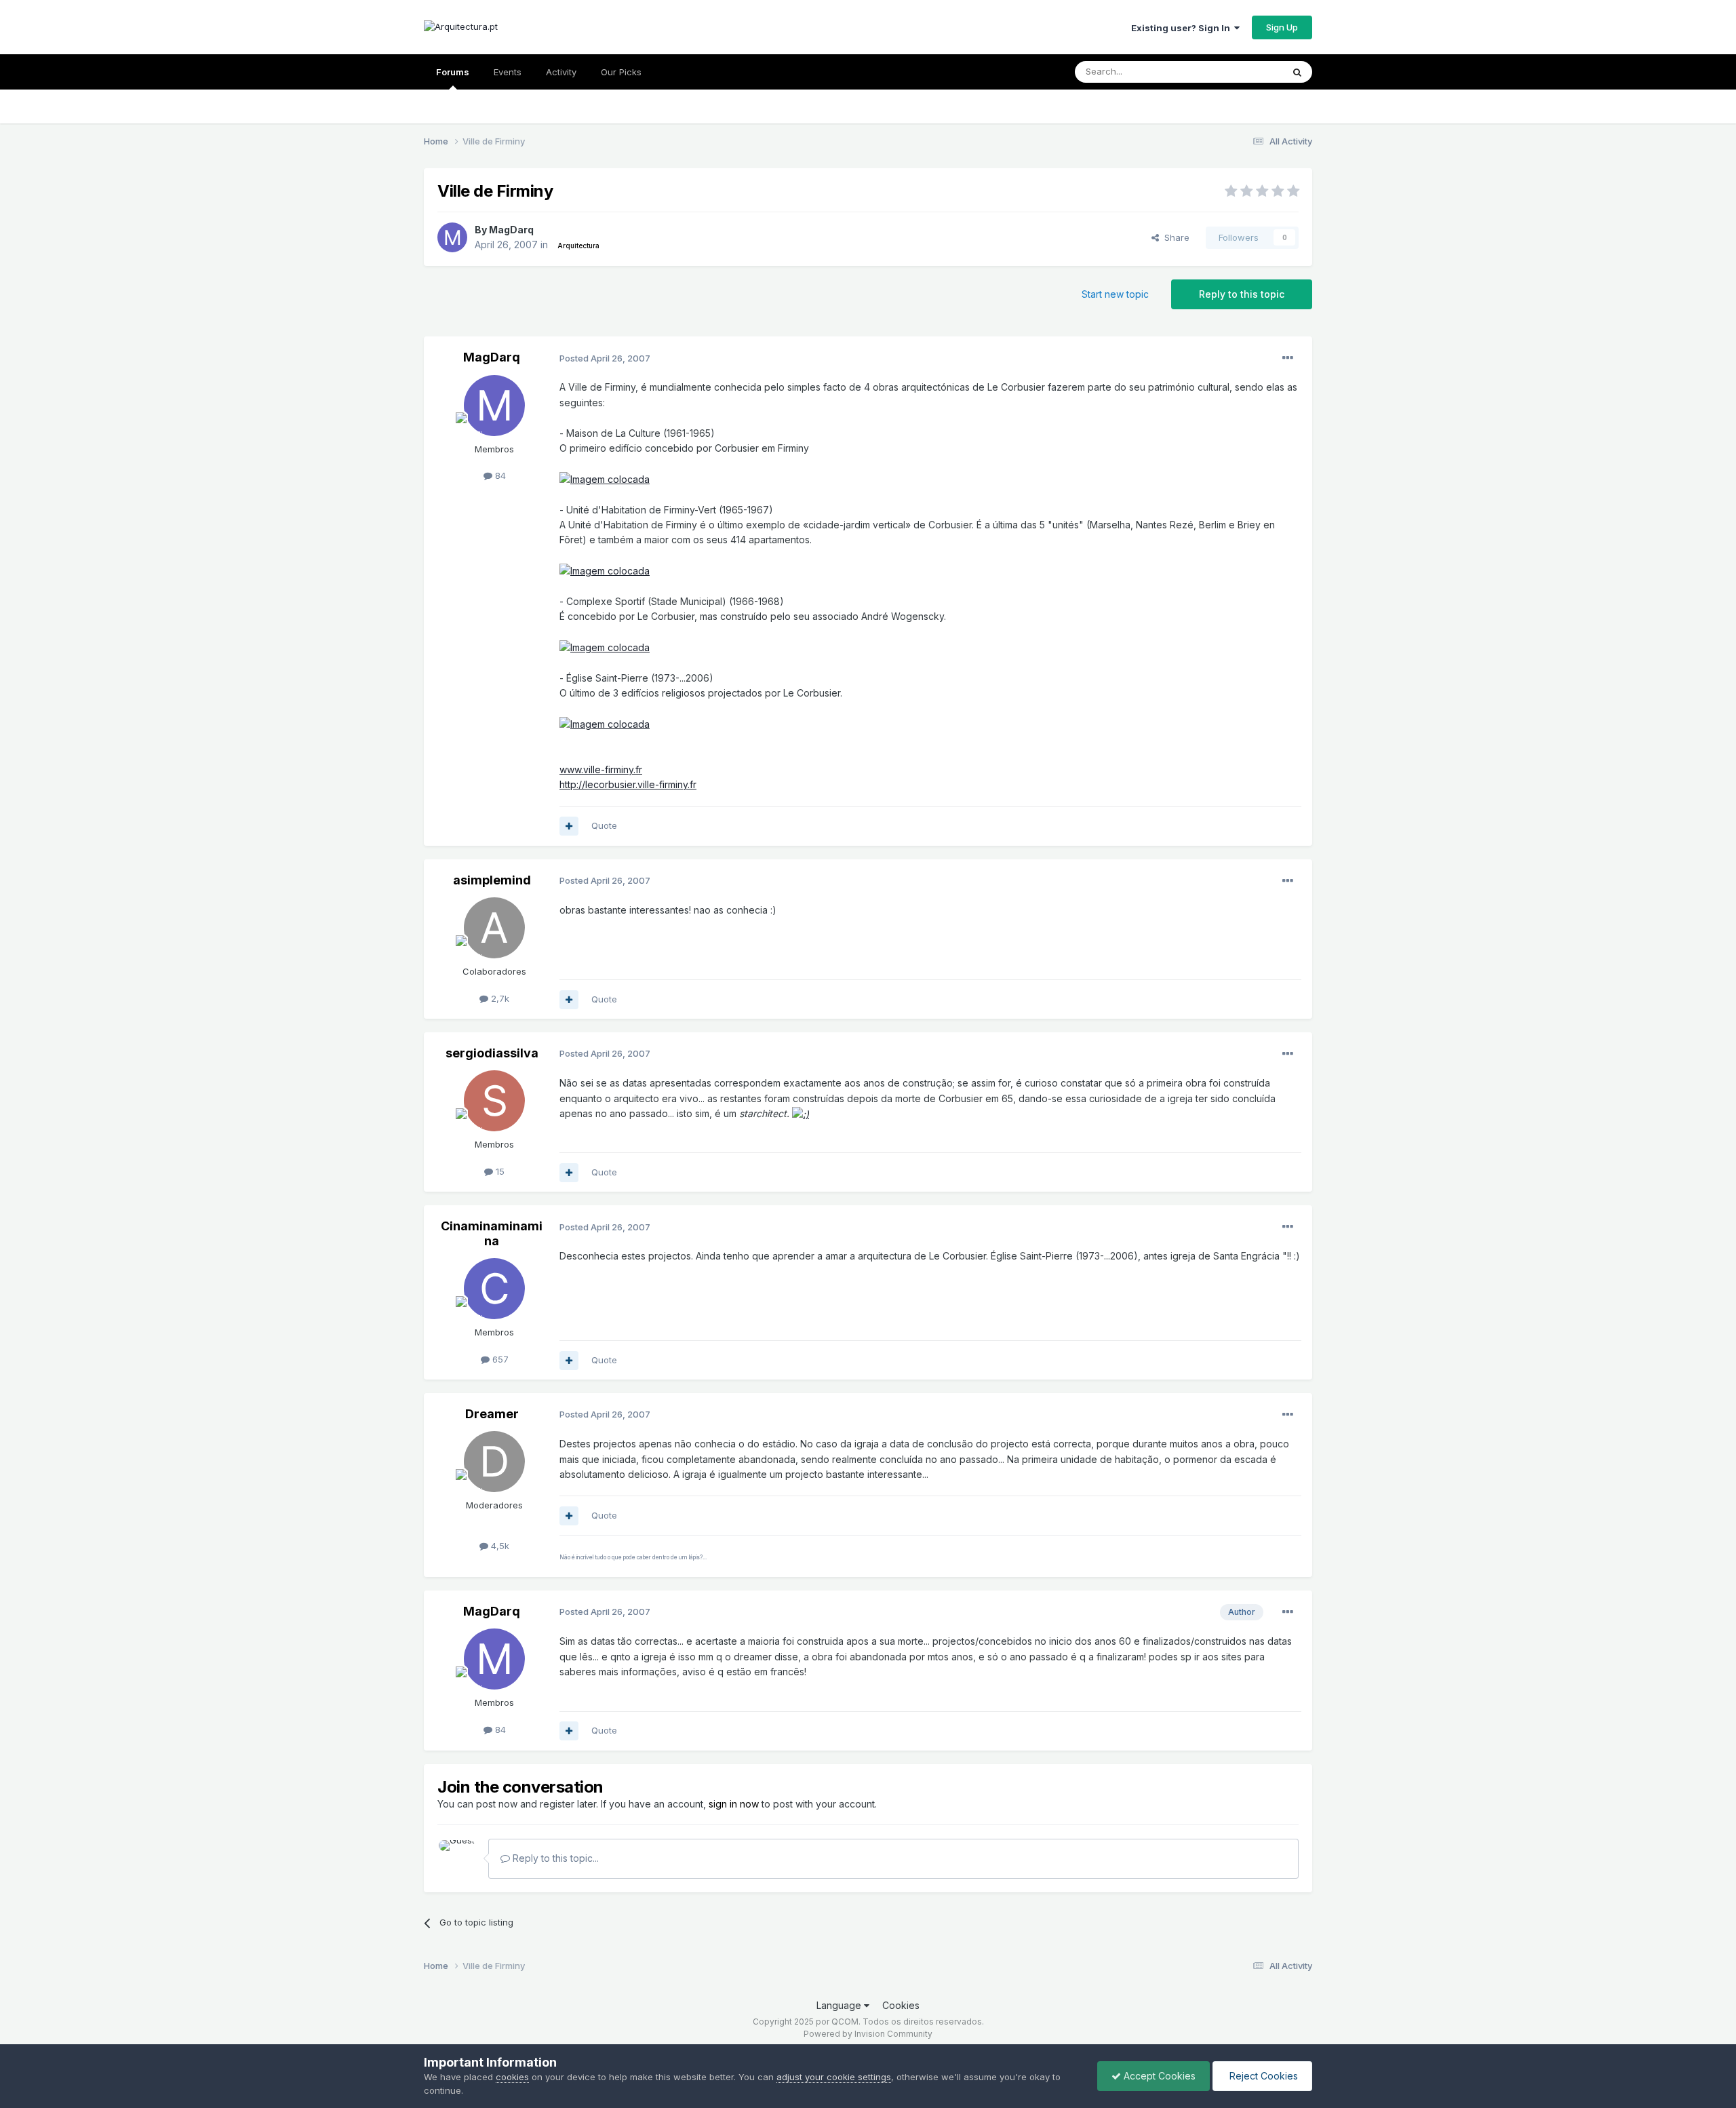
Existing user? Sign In (1183, 28)
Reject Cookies (1262, 2076)
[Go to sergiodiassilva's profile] (494, 1101)
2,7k (499, 998)
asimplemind (492, 880)
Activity (561, 72)
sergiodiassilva (492, 1053)
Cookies (901, 2005)
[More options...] (1288, 358)
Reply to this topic (1242, 294)
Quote (604, 825)
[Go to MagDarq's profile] (452, 237)
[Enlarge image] (605, 479)
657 (499, 1359)
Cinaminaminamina (492, 1233)
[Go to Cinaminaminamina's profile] (494, 1289)
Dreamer (492, 1414)
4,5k (499, 1546)
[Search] (1297, 72)
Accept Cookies (1158, 2076)
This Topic (1243, 72)
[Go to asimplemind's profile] (494, 928)
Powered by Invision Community (868, 2034)
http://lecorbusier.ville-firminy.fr (628, 784)
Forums (453, 72)
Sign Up (1282, 27)
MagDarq (511, 230)
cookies (512, 2077)
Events (508, 72)
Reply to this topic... (554, 1858)
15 (499, 1171)
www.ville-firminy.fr (601, 769)
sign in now (734, 1804)
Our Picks (621, 72)
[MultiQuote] (569, 826)
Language (840, 2005)
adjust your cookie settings (834, 2077)
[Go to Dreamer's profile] (494, 1462)
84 (499, 475)
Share (1174, 237)
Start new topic (1115, 294)
